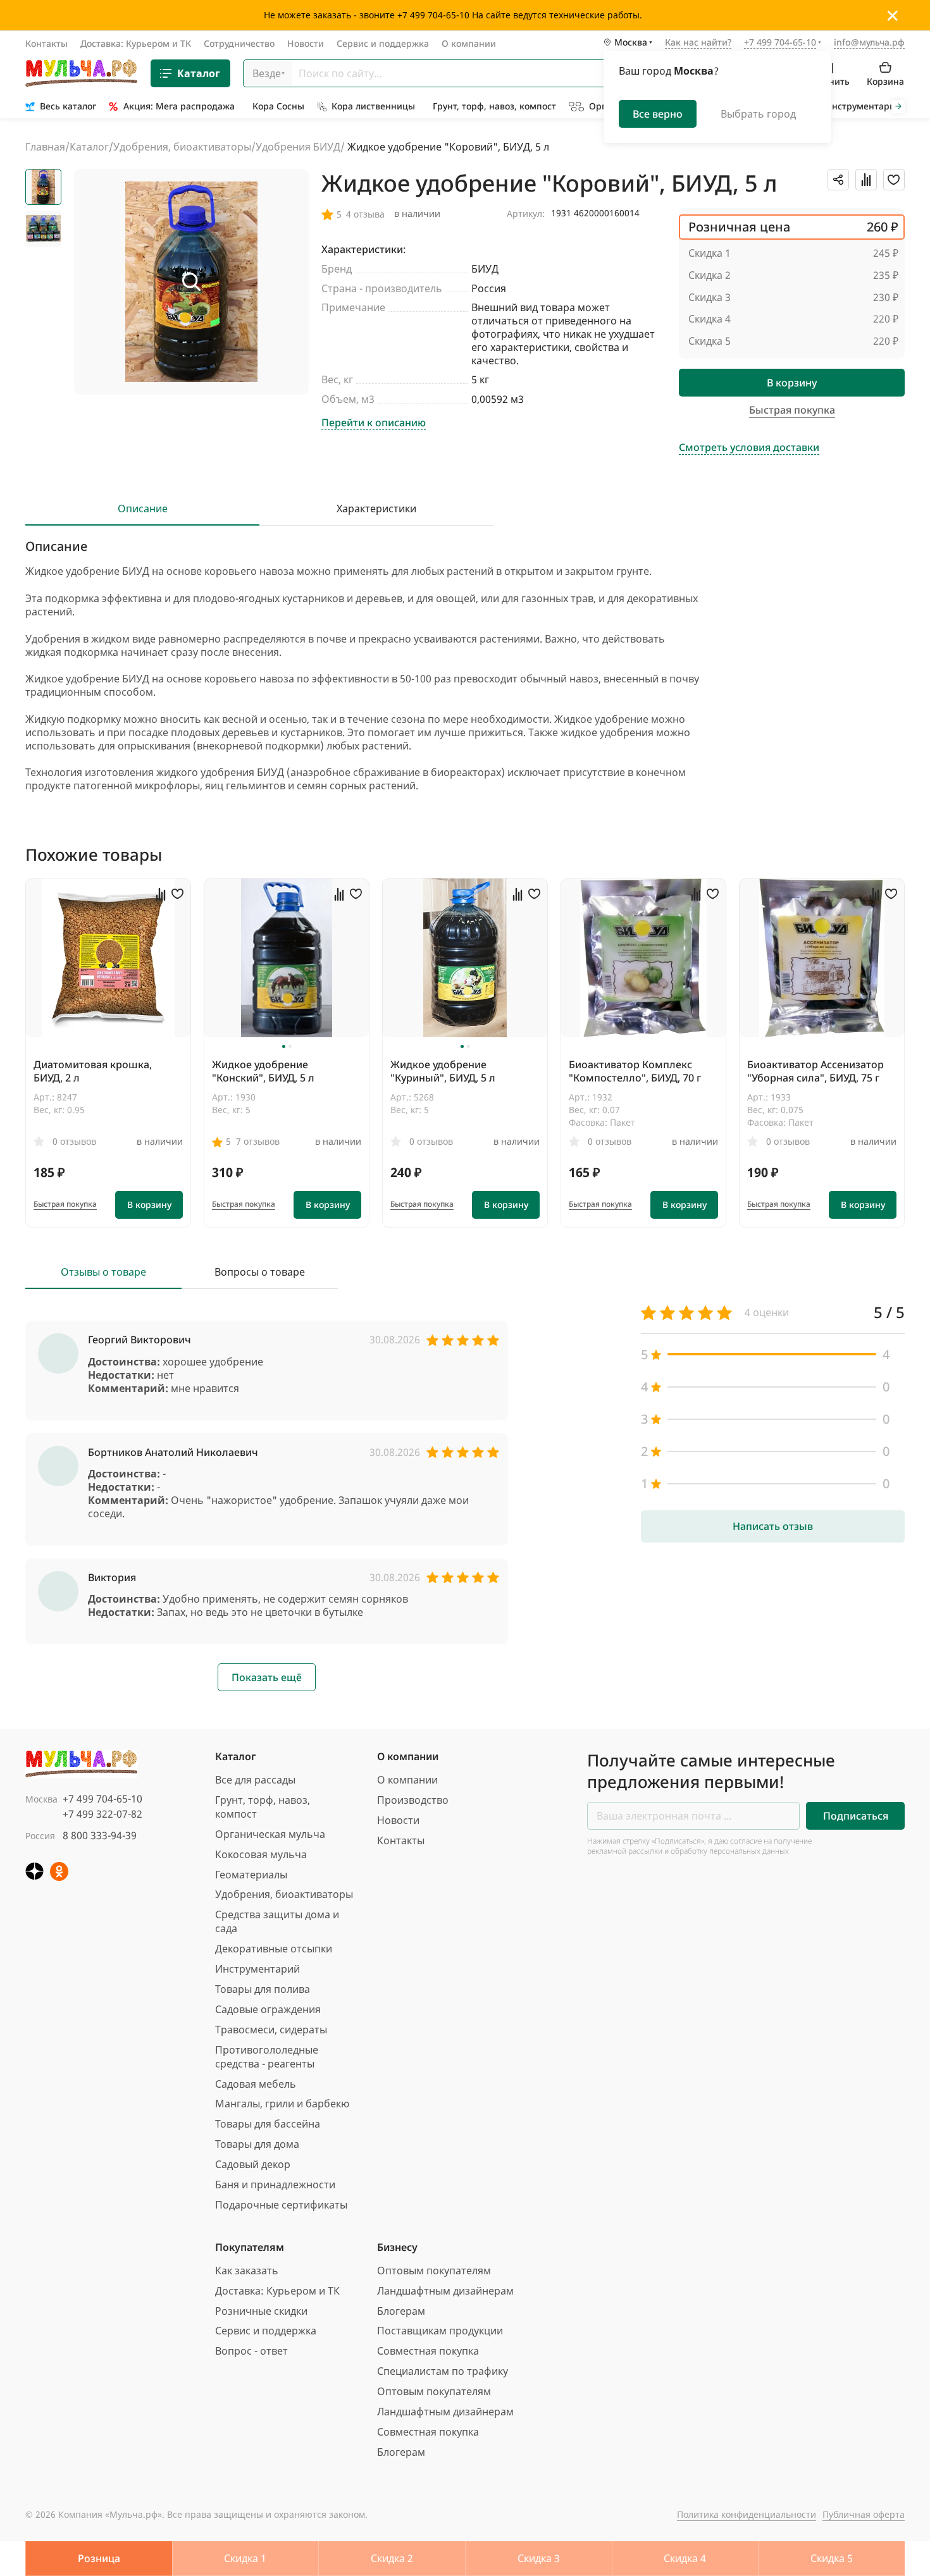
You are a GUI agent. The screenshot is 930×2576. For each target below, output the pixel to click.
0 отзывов (74, 1141)
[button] (284, 1046)
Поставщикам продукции (440, 2331)
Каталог (199, 73)
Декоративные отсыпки (274, 1949)
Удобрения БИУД (298, 147)
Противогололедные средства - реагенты (267, 2057)
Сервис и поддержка (383, 43)
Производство (413, 1800)
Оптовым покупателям (434, 2271)
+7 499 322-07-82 (102, 1814)
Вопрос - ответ (251, 2351)
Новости (306, 43)
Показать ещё (267, 1677)
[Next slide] (898, 107)
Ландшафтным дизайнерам (445, 2291)
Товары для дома (257, 2144)
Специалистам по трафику (443, 2371)
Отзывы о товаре (103, 1272)
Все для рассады (255, 1780)
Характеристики (376, 509)
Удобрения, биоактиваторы (182, 147)
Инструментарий (257, 1969)
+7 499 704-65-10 (102, 1799)
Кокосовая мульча (261, 1854)
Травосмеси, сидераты (271, 2030)
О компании (469, 43)
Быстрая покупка (65, 1204)
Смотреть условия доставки (749, 447)
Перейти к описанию (374, 423)
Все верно (658, 114)
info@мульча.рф (869, 42)
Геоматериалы (251, 1875)
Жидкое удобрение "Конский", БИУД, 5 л (263, 1071)
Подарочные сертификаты (281, 2205)
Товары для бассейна (268, 2124)
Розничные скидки (261, 2311)
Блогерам (401, 2311)
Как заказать (247, 2271)
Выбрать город (758, 114)
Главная (45, 147)
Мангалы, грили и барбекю (282, 2104)
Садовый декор (253, 2164)
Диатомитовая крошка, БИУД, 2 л (93, 1071)
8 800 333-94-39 (100, 1835)
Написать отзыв (773, 1526)
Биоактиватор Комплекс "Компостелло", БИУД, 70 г (635, 1071)
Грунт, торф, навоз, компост (263, 1807)
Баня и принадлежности (275, 2185)
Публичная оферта (864, 2514)
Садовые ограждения (268, 2009)
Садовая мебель (256, 2084)
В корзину (792, 383)
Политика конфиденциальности (747, 2514)
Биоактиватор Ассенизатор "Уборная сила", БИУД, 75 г (815, 1071)
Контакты (46, 43)
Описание (143, 509)
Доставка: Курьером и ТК (136, 43)
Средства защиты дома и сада (277, 1921)
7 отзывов (258, 1141)
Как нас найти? (698, 43)
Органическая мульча (270, 1834)
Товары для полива (263, 1989)
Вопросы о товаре (260, 1272)
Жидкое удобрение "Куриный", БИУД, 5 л (443, 1071)
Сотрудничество (239, 43)
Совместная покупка (428, 2351)
